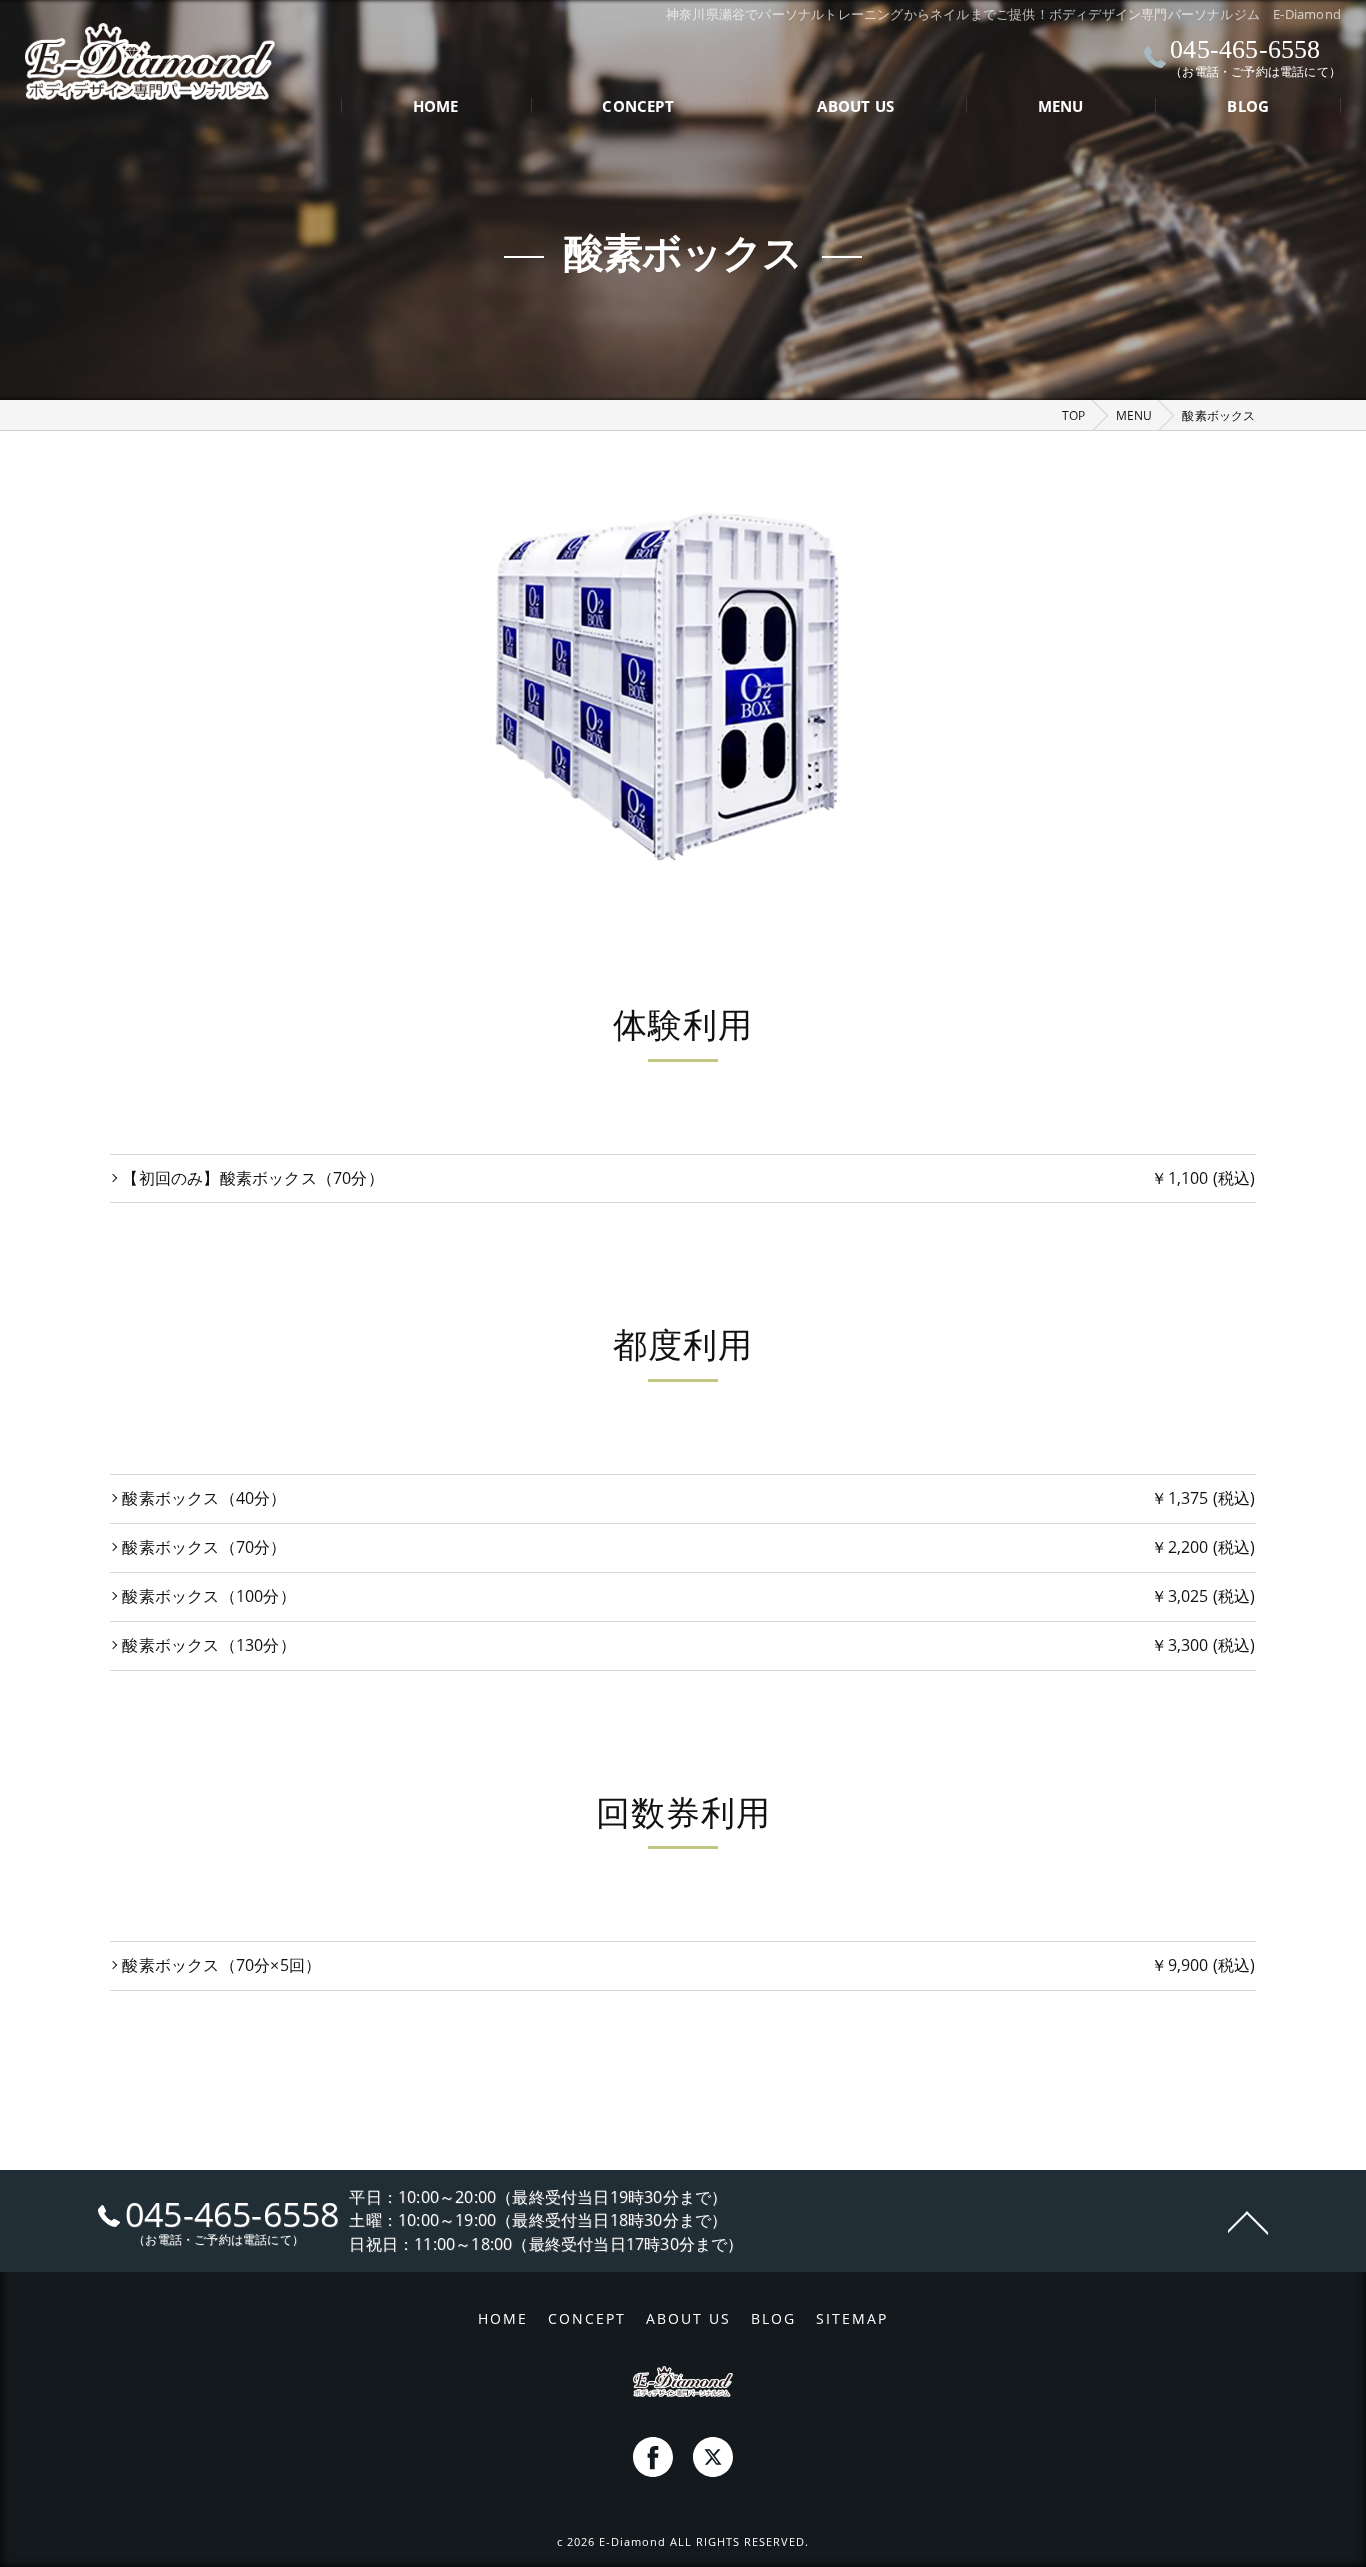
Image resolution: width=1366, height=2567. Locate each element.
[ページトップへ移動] (1248, 2221)
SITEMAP (852, 2319)
